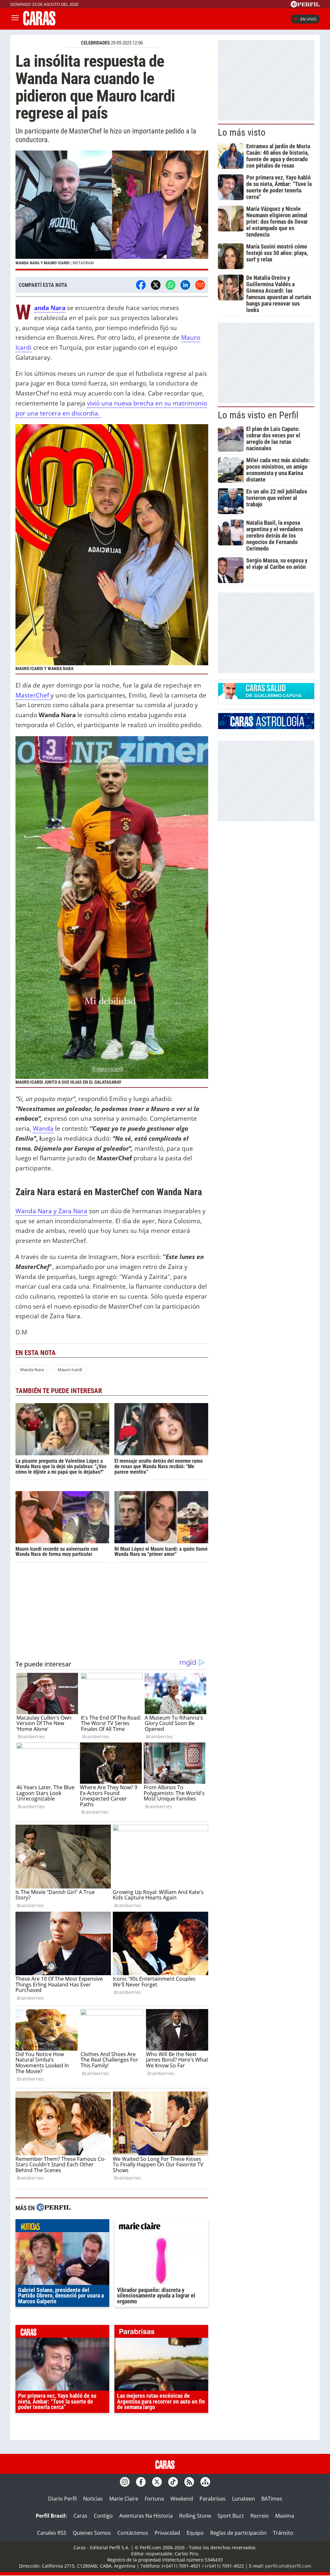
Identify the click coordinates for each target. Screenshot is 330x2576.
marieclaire (161, 2227)
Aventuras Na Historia (146, 2516)
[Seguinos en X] (157, 2482)
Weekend (182, 2499)
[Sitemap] (205, 2482)
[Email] (200, 285)
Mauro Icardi (70, 1370)
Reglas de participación (238, 2533)
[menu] (15, 19)
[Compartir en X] (156, 285)
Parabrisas (213, 2499)
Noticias (93, 2499)
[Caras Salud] (266, 697)
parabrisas (161, 2333)
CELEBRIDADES (95, 43)
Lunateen (243, 2499)
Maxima (285, 2516)
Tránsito (283, 2533)
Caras (80, 2516)
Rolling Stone (195, 2516)
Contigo (103, 2516)
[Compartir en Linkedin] (185, 285)
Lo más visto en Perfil (258, 415)
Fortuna (154, 2499)
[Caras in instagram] (125, 2482)
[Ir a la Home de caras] (39, 24)
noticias (62, 2227)
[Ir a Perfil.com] (305, 5)
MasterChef (33, 695)
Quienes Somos (92, 2533)
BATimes (272, 2499)
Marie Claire (124, 2499)
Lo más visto (242, 132)
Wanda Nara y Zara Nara (51, 1211)
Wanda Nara (32, 1370)
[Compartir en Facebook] (141, 285)
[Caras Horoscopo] (266, 727)
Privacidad (167, 2533)
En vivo (308, 19)
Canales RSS (52, 2533)
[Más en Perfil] (53, 2208)
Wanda (43, 1128)
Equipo (195, 2533)
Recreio (260, 2516)
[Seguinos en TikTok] (173, 2482)
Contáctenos (133, 2533)
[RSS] (189, 2482)
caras (62, 2333)
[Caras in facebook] (141, 2482)
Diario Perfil (62, 2499)
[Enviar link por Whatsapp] (170, 285)
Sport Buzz (231, 2516)
